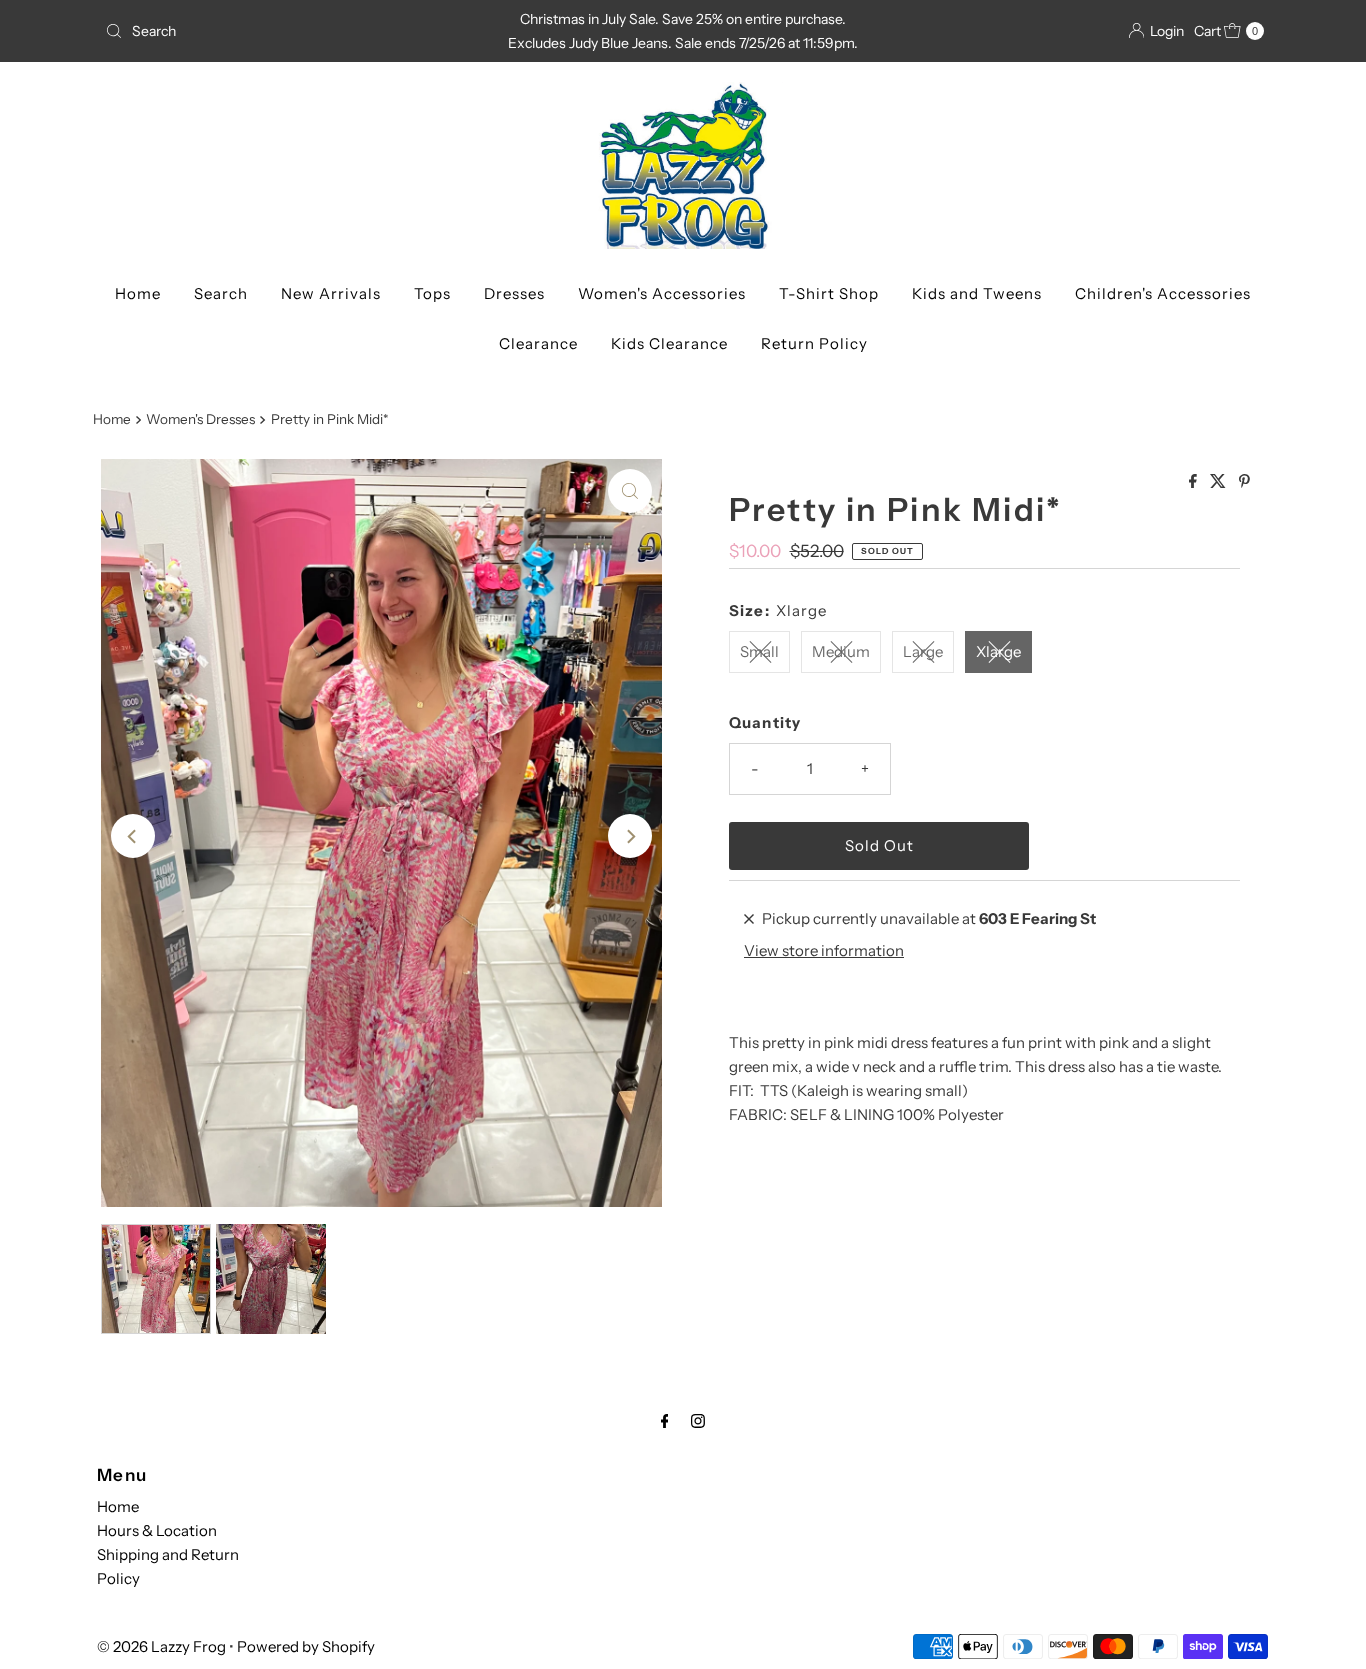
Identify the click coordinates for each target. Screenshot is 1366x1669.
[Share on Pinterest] (1244, 482)
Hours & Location (157, 1530)
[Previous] (133, 836)
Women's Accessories (662, 293)
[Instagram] (698, 1421)
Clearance (538, 343)
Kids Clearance (669, 343)
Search (221, 293)
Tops (432, 293)
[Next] (630, 836)
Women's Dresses (200, 419)
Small (759, 651)
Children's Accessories (1163, 293)
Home (138, 293)
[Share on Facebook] (1194, 482)
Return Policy (814, 343)
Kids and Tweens (977, 293)
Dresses (514, 293)
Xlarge (998, 651)
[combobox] (287, 31)
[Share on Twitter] (1219, 482)
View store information (824, 950)
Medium (841, 651)
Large (923, 651)
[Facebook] (665, 1421)
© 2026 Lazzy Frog (161, 1646)
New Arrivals (331, 293)
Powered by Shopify (306, 1646)
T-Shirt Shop (829, 293)
